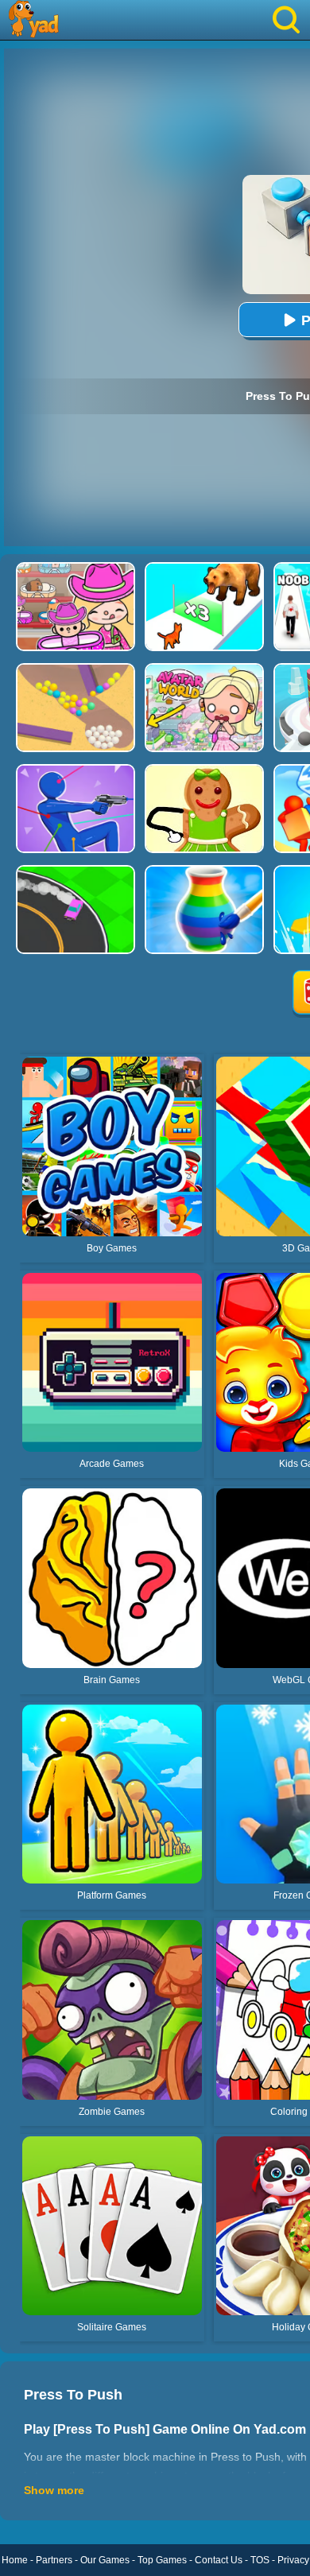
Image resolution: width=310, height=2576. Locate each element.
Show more (54, 2490)
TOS (260, 2560)
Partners (54, 2560)
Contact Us (219, 2560)
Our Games (105, 2560)
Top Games (162, 2560)
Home (15, 2560)
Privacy (293, 2560)
